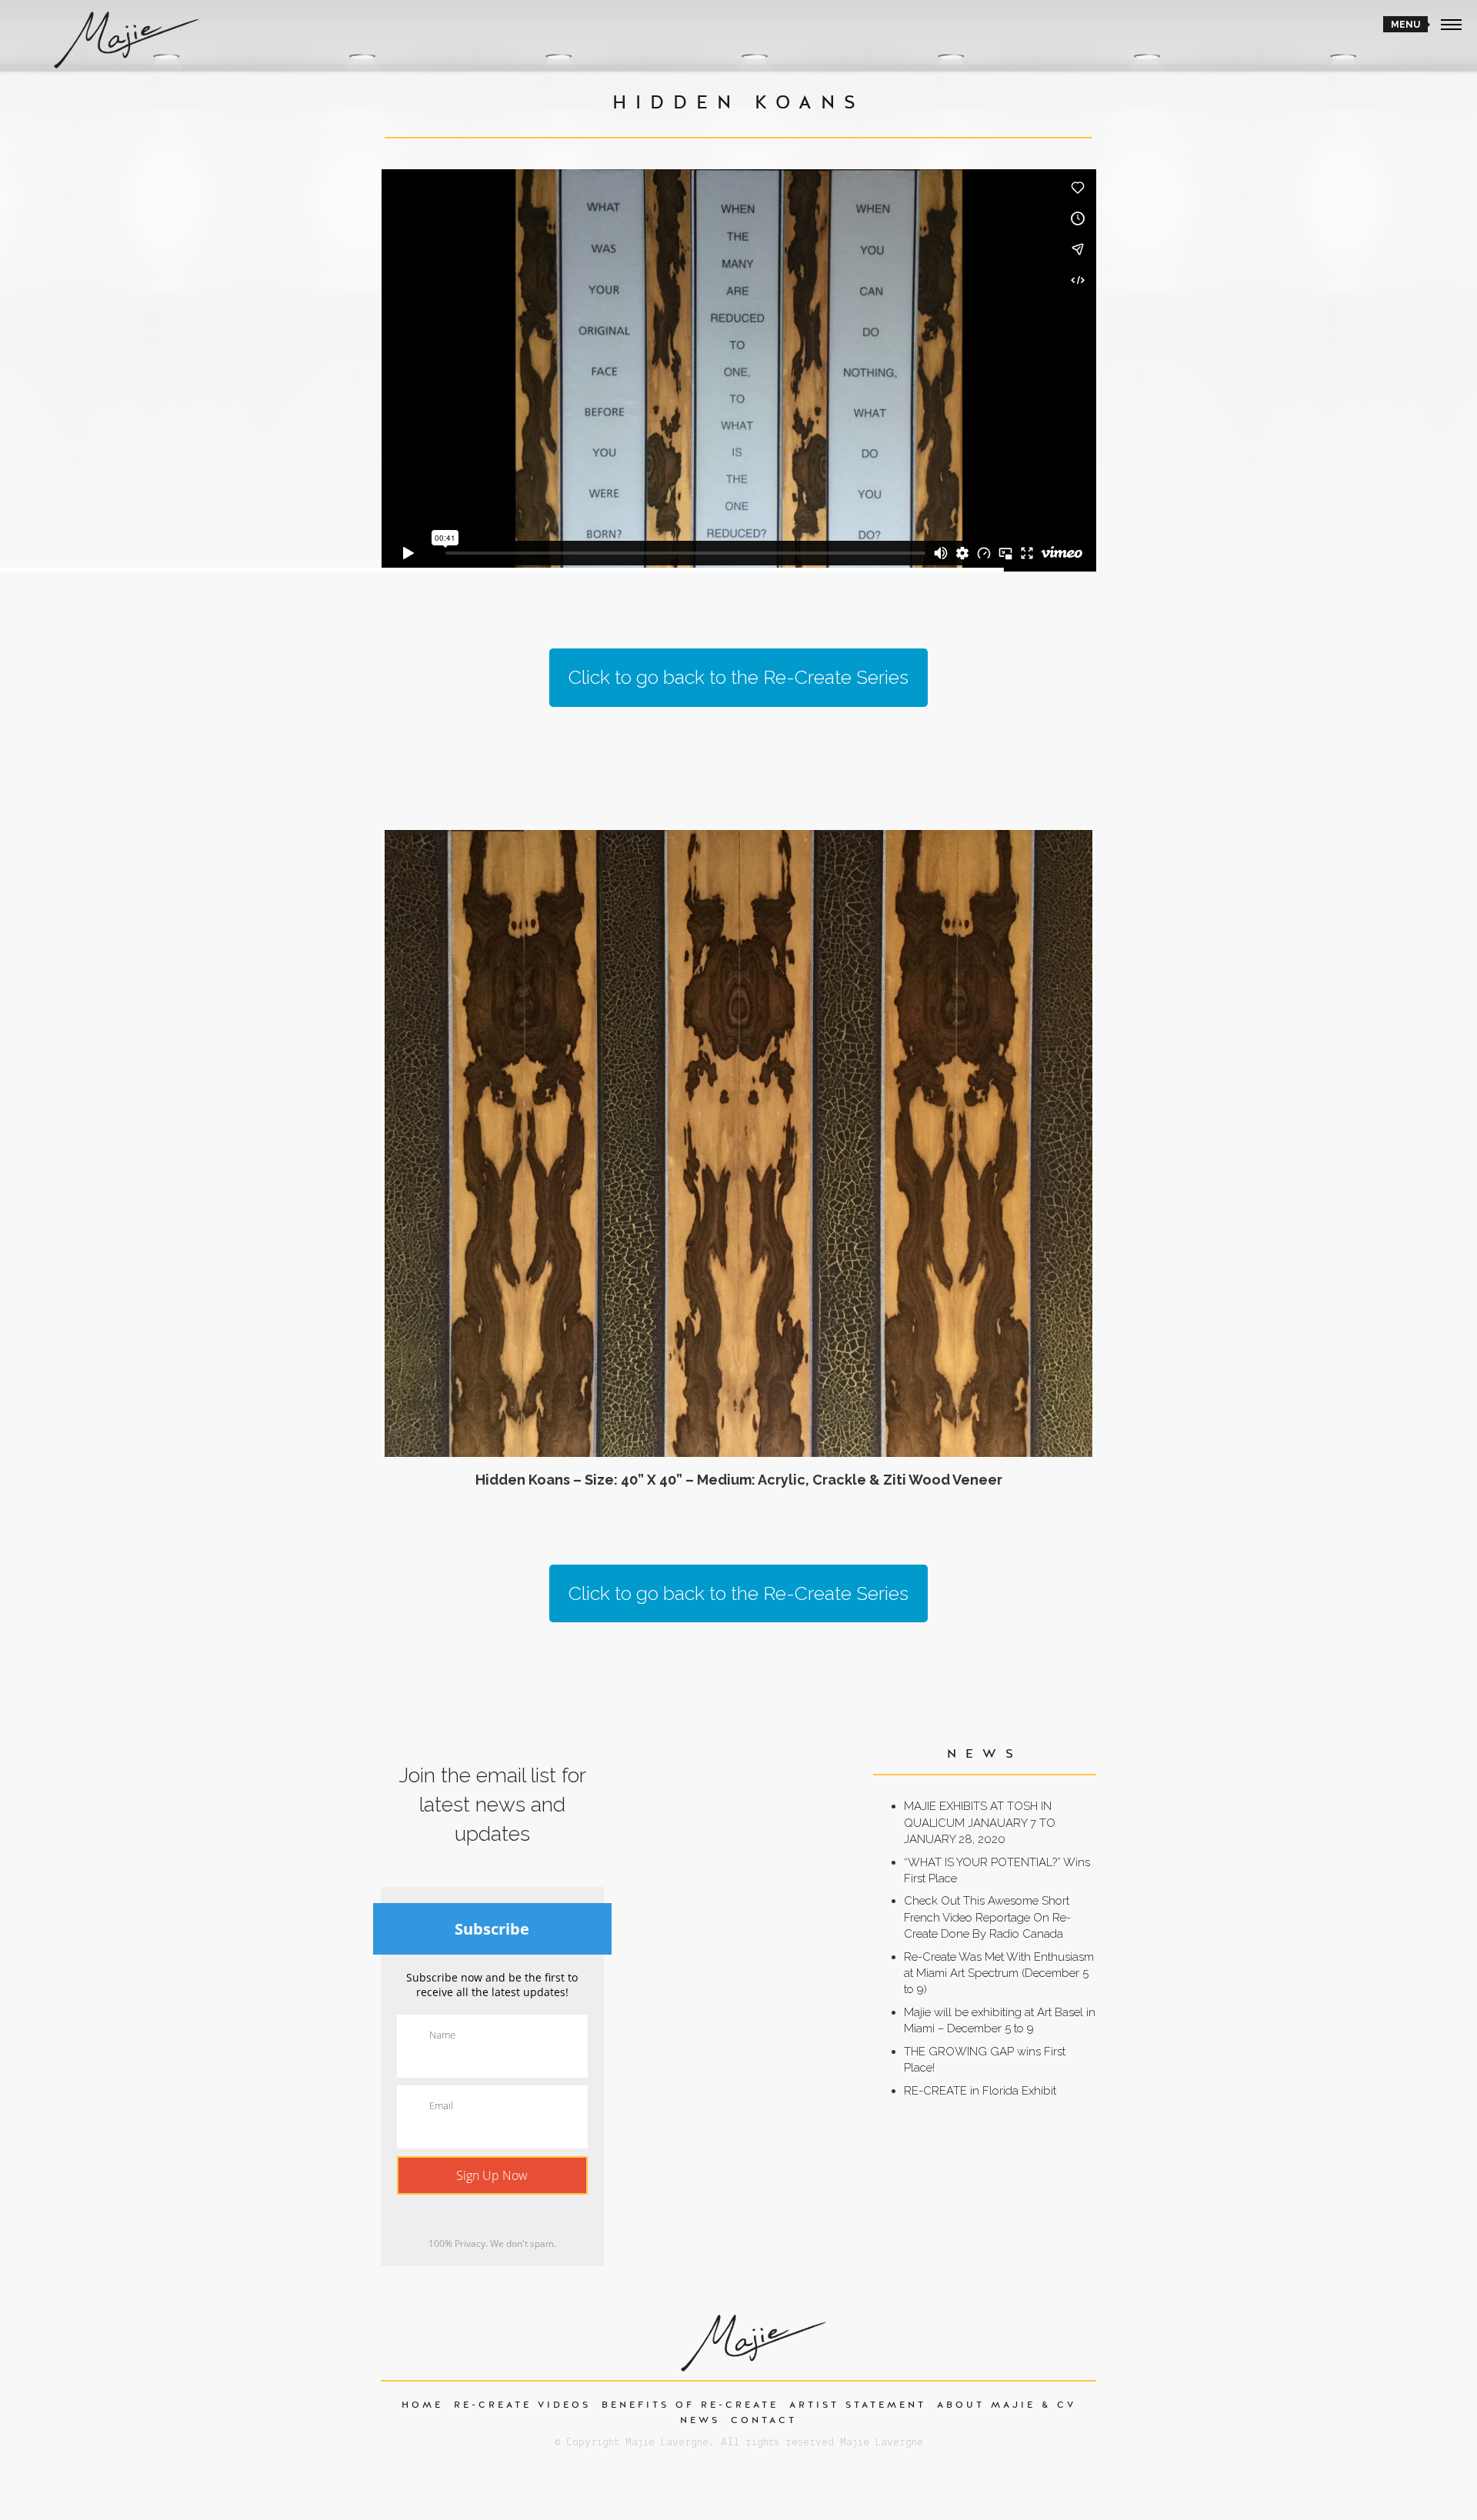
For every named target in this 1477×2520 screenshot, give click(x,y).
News (700, 2420)
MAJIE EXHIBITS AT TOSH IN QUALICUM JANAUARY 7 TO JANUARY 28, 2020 (980, 1823)
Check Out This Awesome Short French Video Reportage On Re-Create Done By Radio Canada (987, 1917)
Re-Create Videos (522, 2405)
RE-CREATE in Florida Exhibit (980, 2091)
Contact (764, 2420)
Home (422, 2405)
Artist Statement (858, 2405)
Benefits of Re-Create (690, 2405)
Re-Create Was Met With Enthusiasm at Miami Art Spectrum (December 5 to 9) (999, 1973)
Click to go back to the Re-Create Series (738, 677)
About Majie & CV (1007, 2405)
